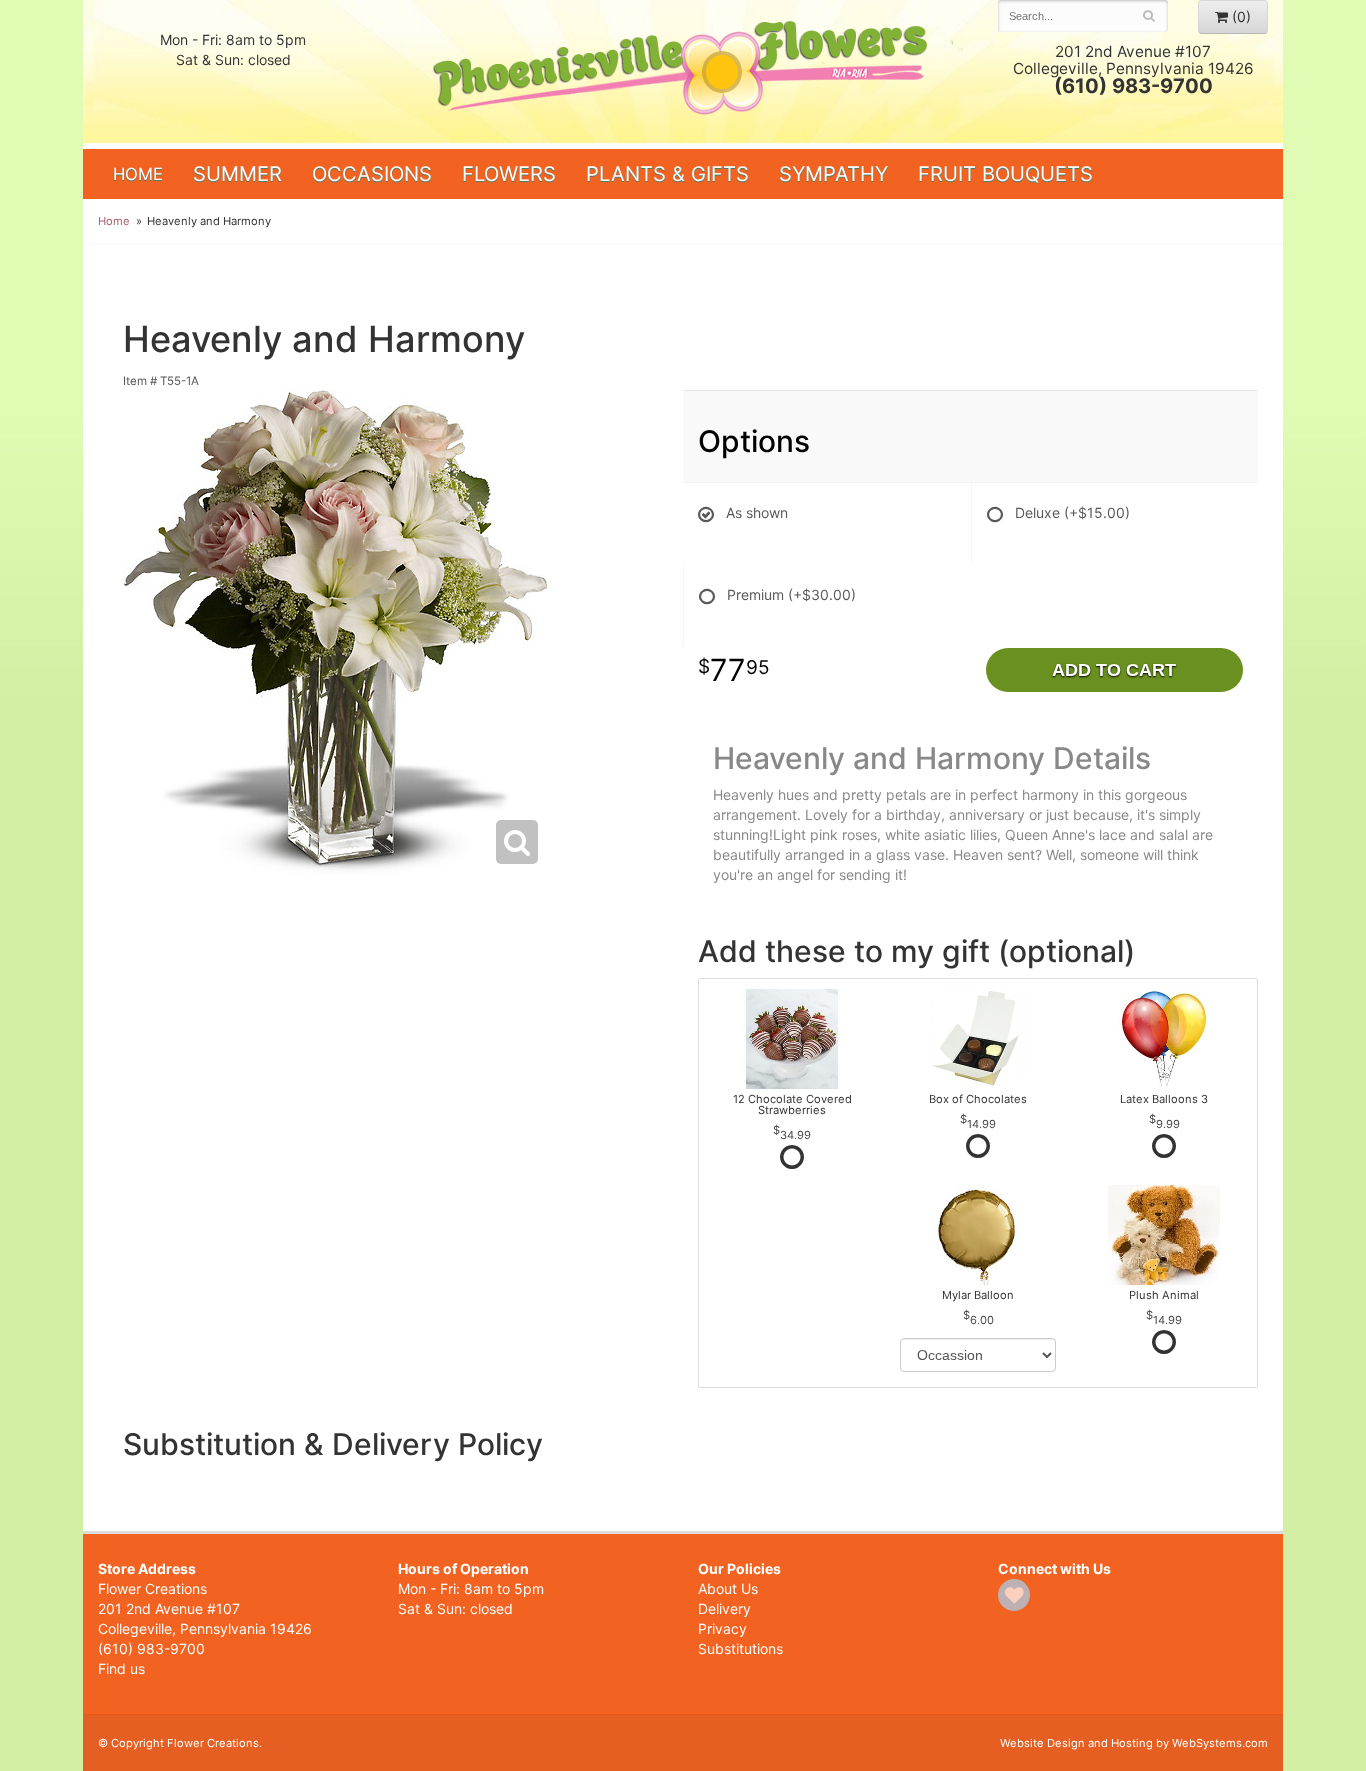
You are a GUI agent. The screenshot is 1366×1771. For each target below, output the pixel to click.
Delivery (724, 1608)
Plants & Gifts (667, 173)
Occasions (372, 173)
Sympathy (833, 173)
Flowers (509, 173)
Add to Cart (1114, 670)
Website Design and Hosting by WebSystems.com (1134, 1743)
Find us (121, 1668)
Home (138, 174)
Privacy (722, 1628)
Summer (237, 173)
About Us (728, 1588)
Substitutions (740, 1648)
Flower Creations (683, 72)
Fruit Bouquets (1005, 173)
